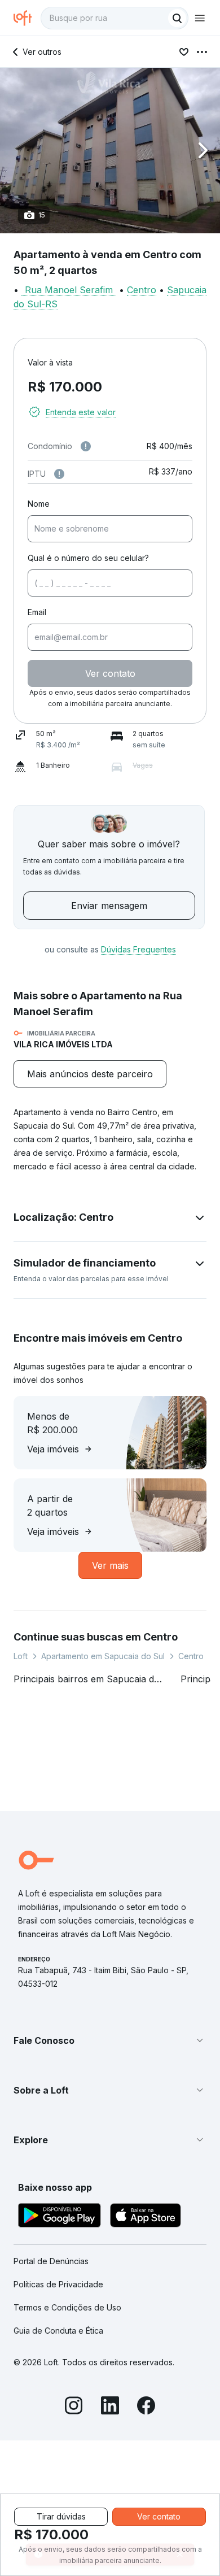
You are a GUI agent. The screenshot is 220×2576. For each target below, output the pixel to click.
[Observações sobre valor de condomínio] (86, 446)
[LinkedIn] (110, 2407)
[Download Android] (60, 2217)
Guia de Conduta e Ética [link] (58, 2331)
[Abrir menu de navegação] (200, 18)
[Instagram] (74, 2407)
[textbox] (115, 18)
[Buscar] (177, 18)
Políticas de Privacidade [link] (58, 2284)
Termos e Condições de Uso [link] (67, 2307)
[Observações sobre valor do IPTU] (59, 474)
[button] (110, 151)
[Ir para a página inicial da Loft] (27, 18)
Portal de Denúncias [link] (51, 2261)
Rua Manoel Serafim (69, 290)
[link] (90, 1074)
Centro (142, 290)
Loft (21, 1656)
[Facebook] (146, 2407)
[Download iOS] (146, 2217)
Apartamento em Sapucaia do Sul (103, 1656)
